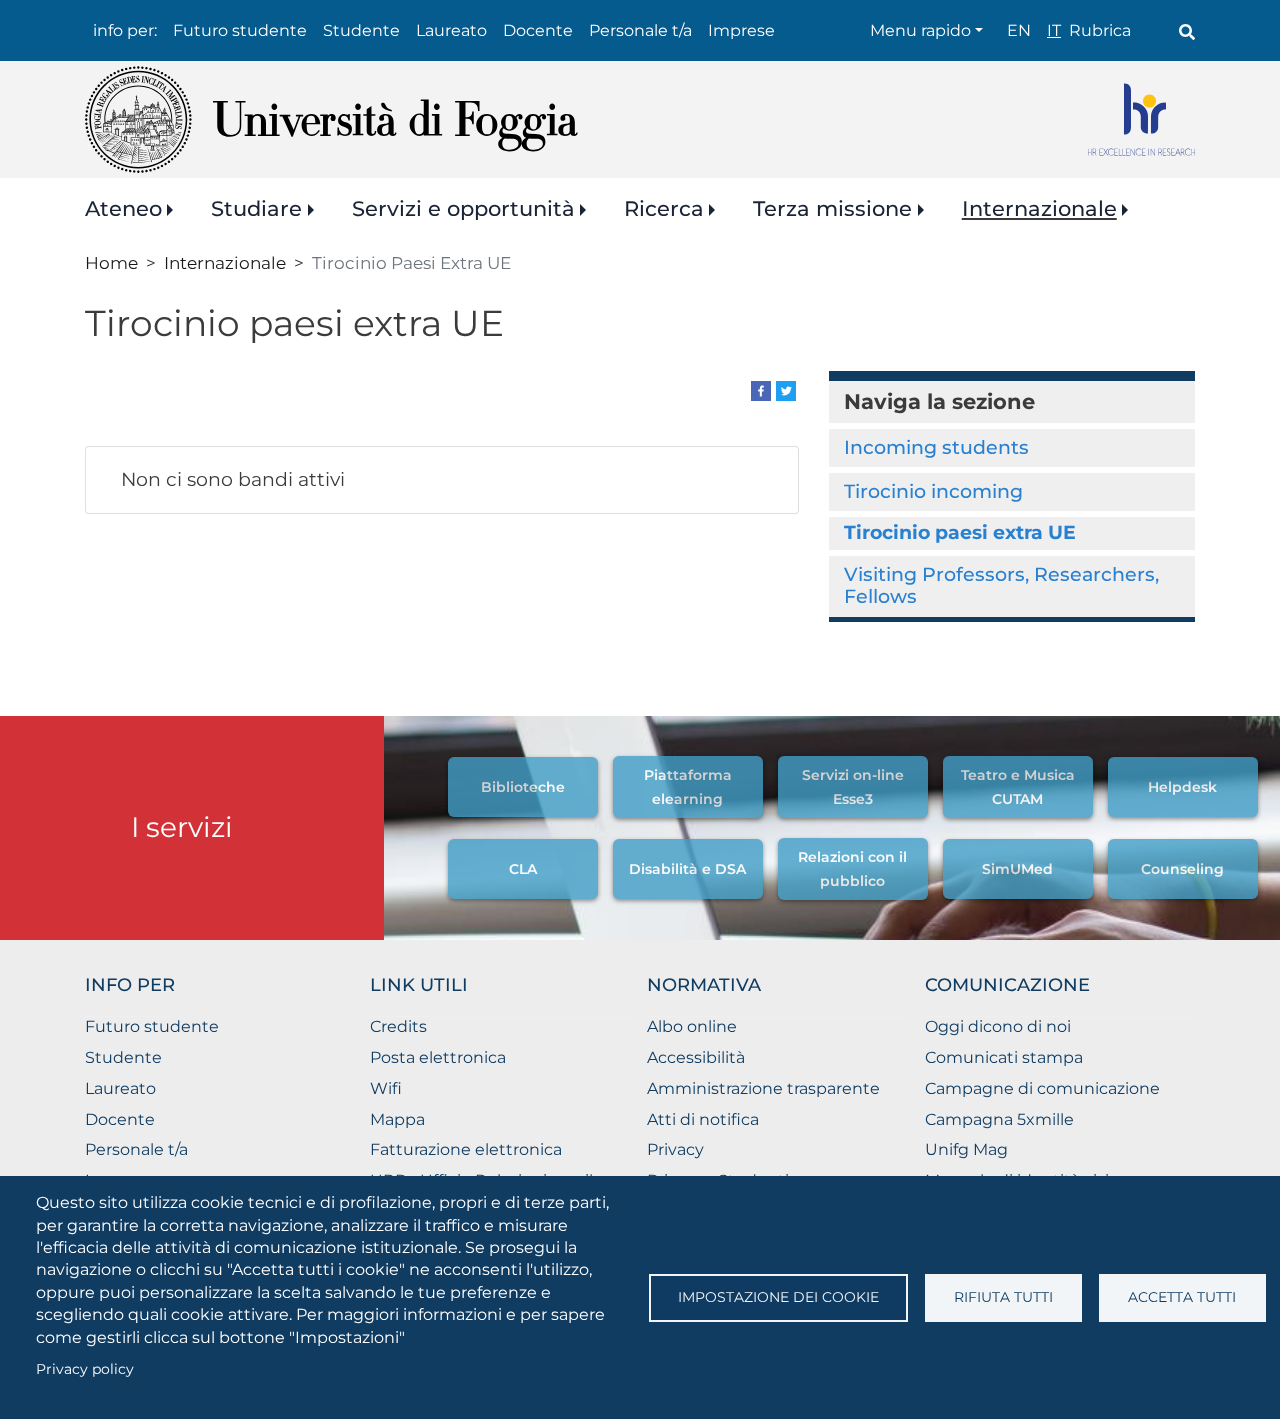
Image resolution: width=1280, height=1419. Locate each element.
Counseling (1182, 869)
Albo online (692, 1026)
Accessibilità (696, 1057)
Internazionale (1039, 208)
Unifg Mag (966, 1149)
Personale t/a (640, 30)
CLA (523, 869)
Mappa (397, 1119)
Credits (398, 1026)
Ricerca (664, 208)
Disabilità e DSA (687, 869)
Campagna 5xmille (999, 1119)
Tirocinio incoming (933, 491)
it (1054, 30)
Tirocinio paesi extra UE (960, 532)
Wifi (386, 1088)
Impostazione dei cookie (778, 1297)
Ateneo (123, 208)
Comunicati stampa (1004, 1057)
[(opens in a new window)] (761, 389)
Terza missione (832, 208)
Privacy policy (85, 1369)
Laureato (451, 30)
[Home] (331, 119)
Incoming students (936, 447)
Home (111, 262)
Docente (538, 30)
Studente (361, 30)
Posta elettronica (438, 1057)
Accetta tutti (1182, 1297)
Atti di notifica (703, 1119)
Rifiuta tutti (1003, 1297)
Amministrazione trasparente (763, 1088)
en (1019, 30)
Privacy (675, 1149)
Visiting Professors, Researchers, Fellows (1001, 585)
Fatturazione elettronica (466, 1149)
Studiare (256, 208)
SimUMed (1017, 869)
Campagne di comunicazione (1042, 1088)
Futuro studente (240, 30)
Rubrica (1100, 30)
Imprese (741, 30)
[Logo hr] (1141, 119)
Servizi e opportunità (463, 208)
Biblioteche (523, 787)
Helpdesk (1182, 787)
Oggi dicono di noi (998, 1026)
